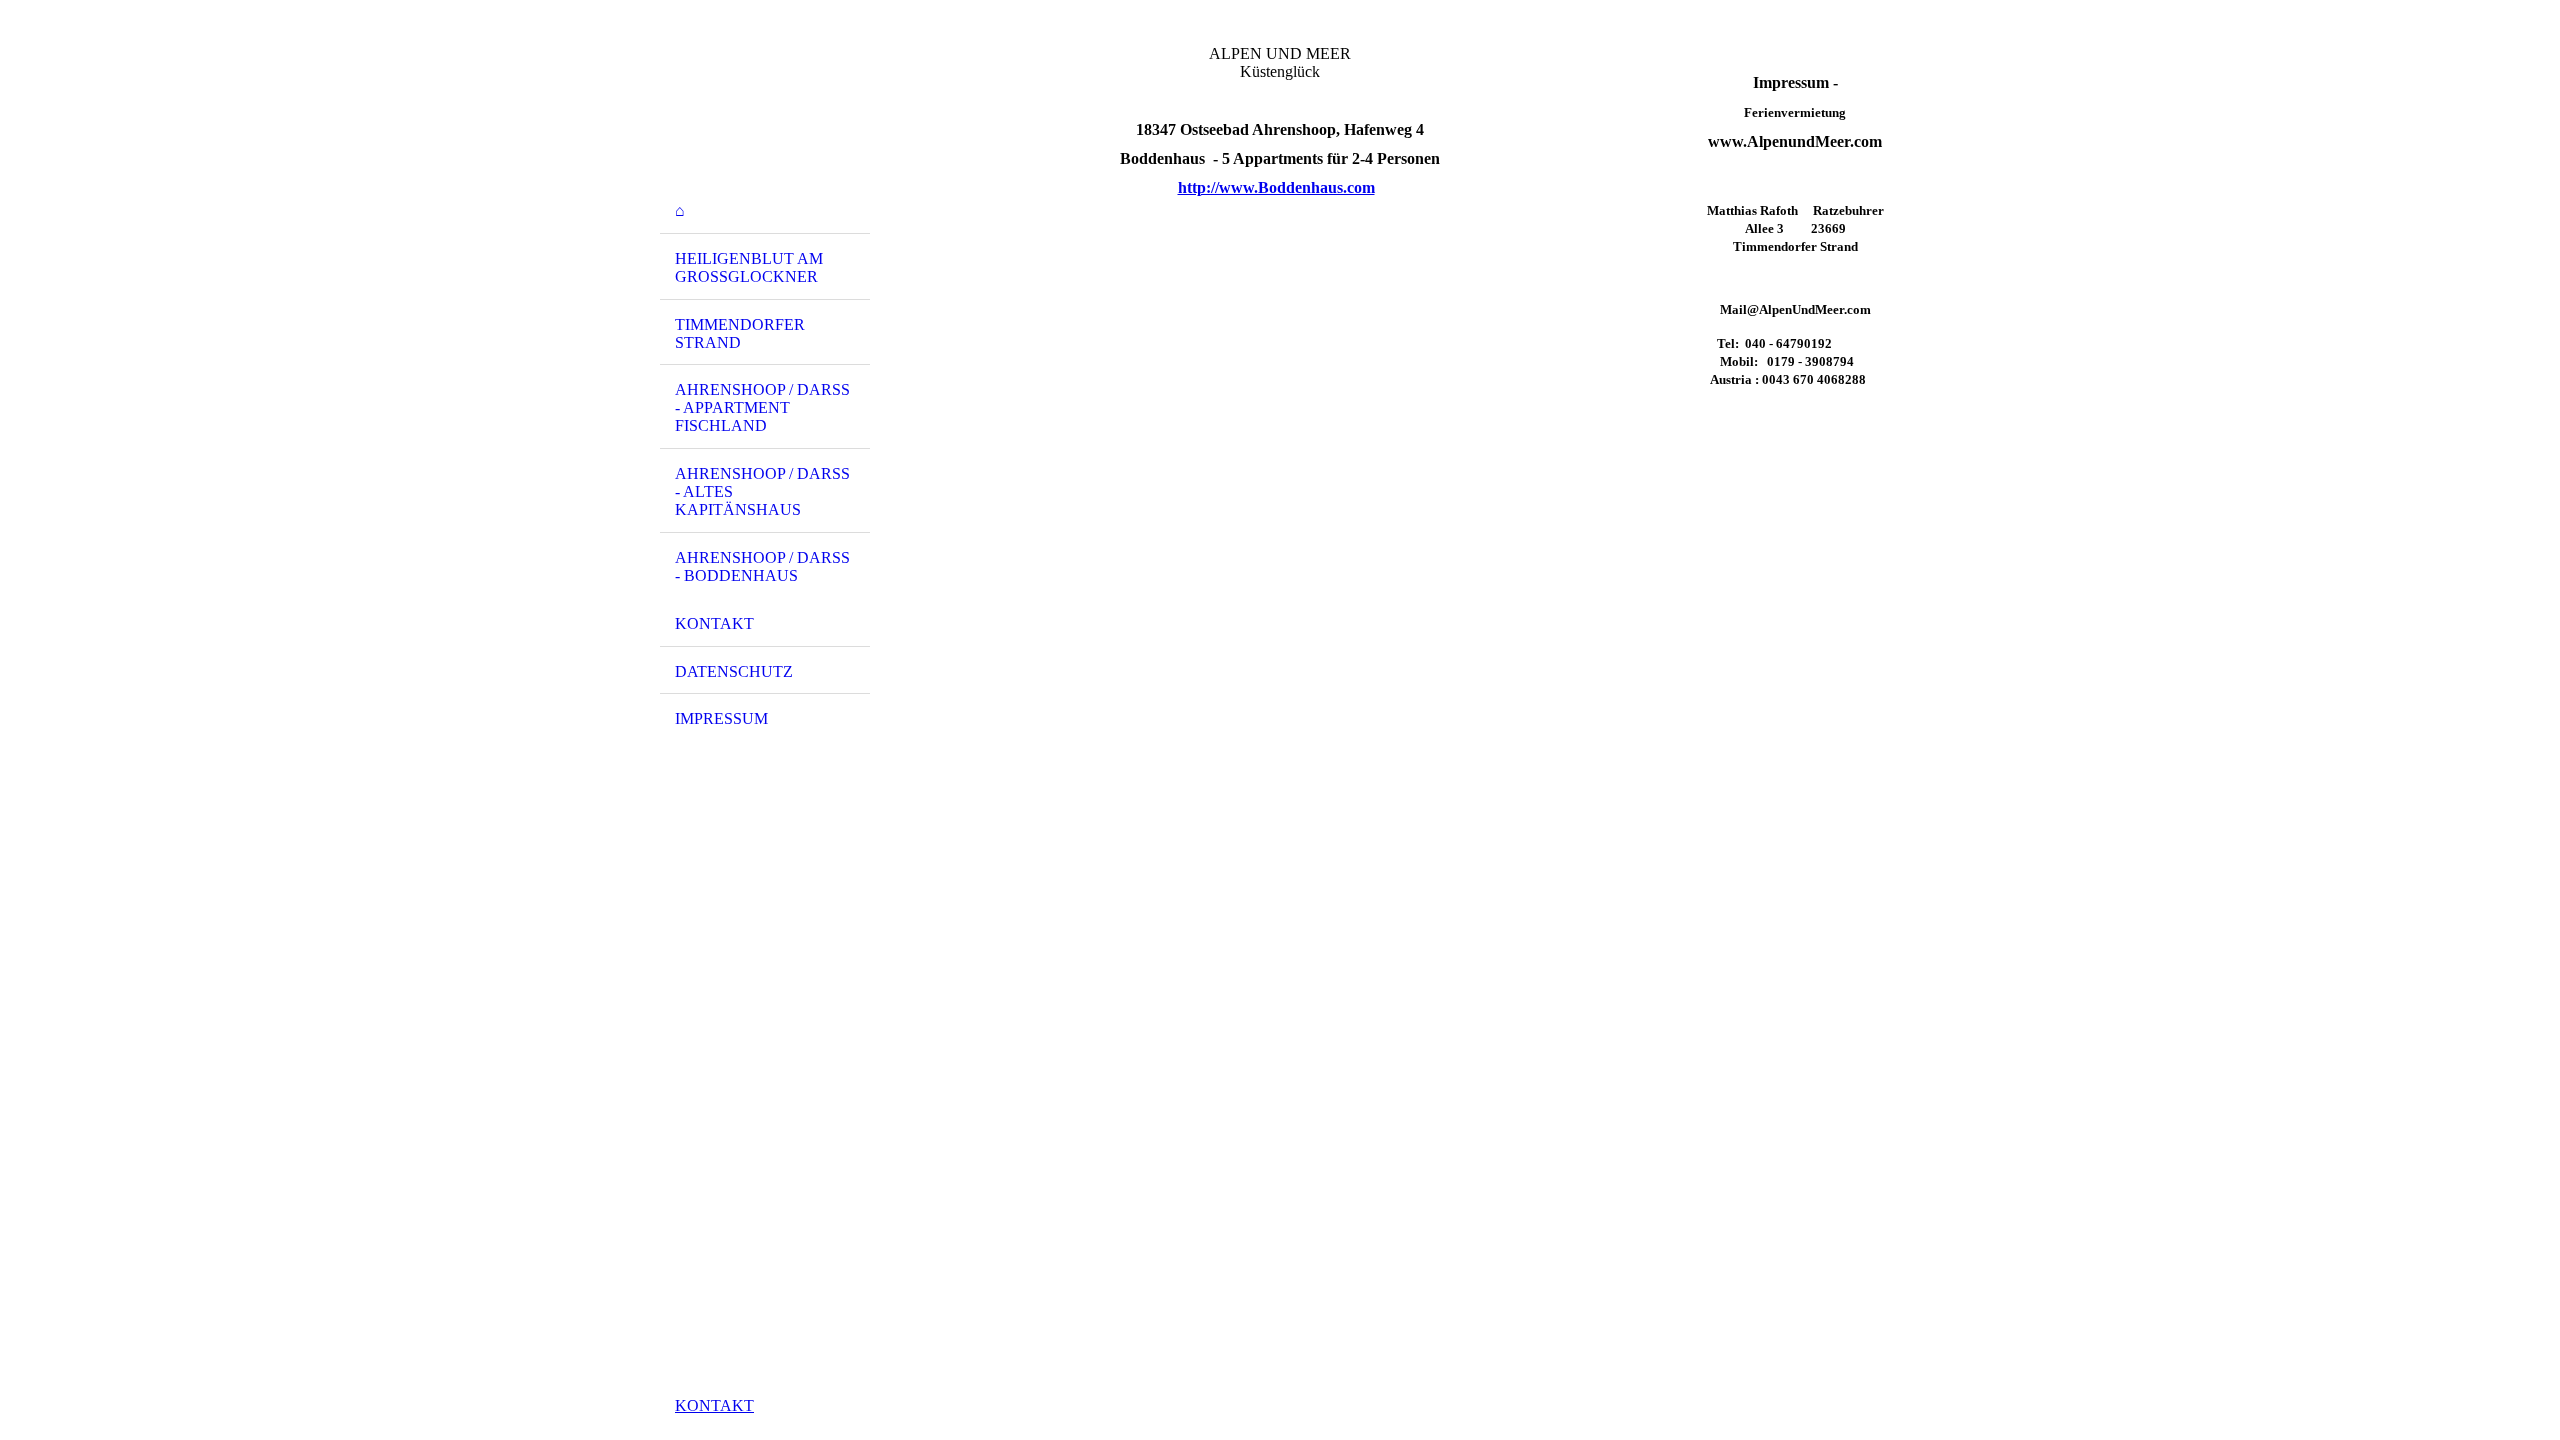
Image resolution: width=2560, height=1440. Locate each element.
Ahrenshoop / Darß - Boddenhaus (762, 566)
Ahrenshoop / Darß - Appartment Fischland (762, 407)
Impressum (721, 718)
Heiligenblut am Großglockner (749, 267)
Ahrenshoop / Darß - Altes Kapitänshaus (762, 491)
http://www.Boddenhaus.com (1276, 187)
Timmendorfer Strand (740, 333)
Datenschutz (734, 671)
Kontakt (714, 623)
